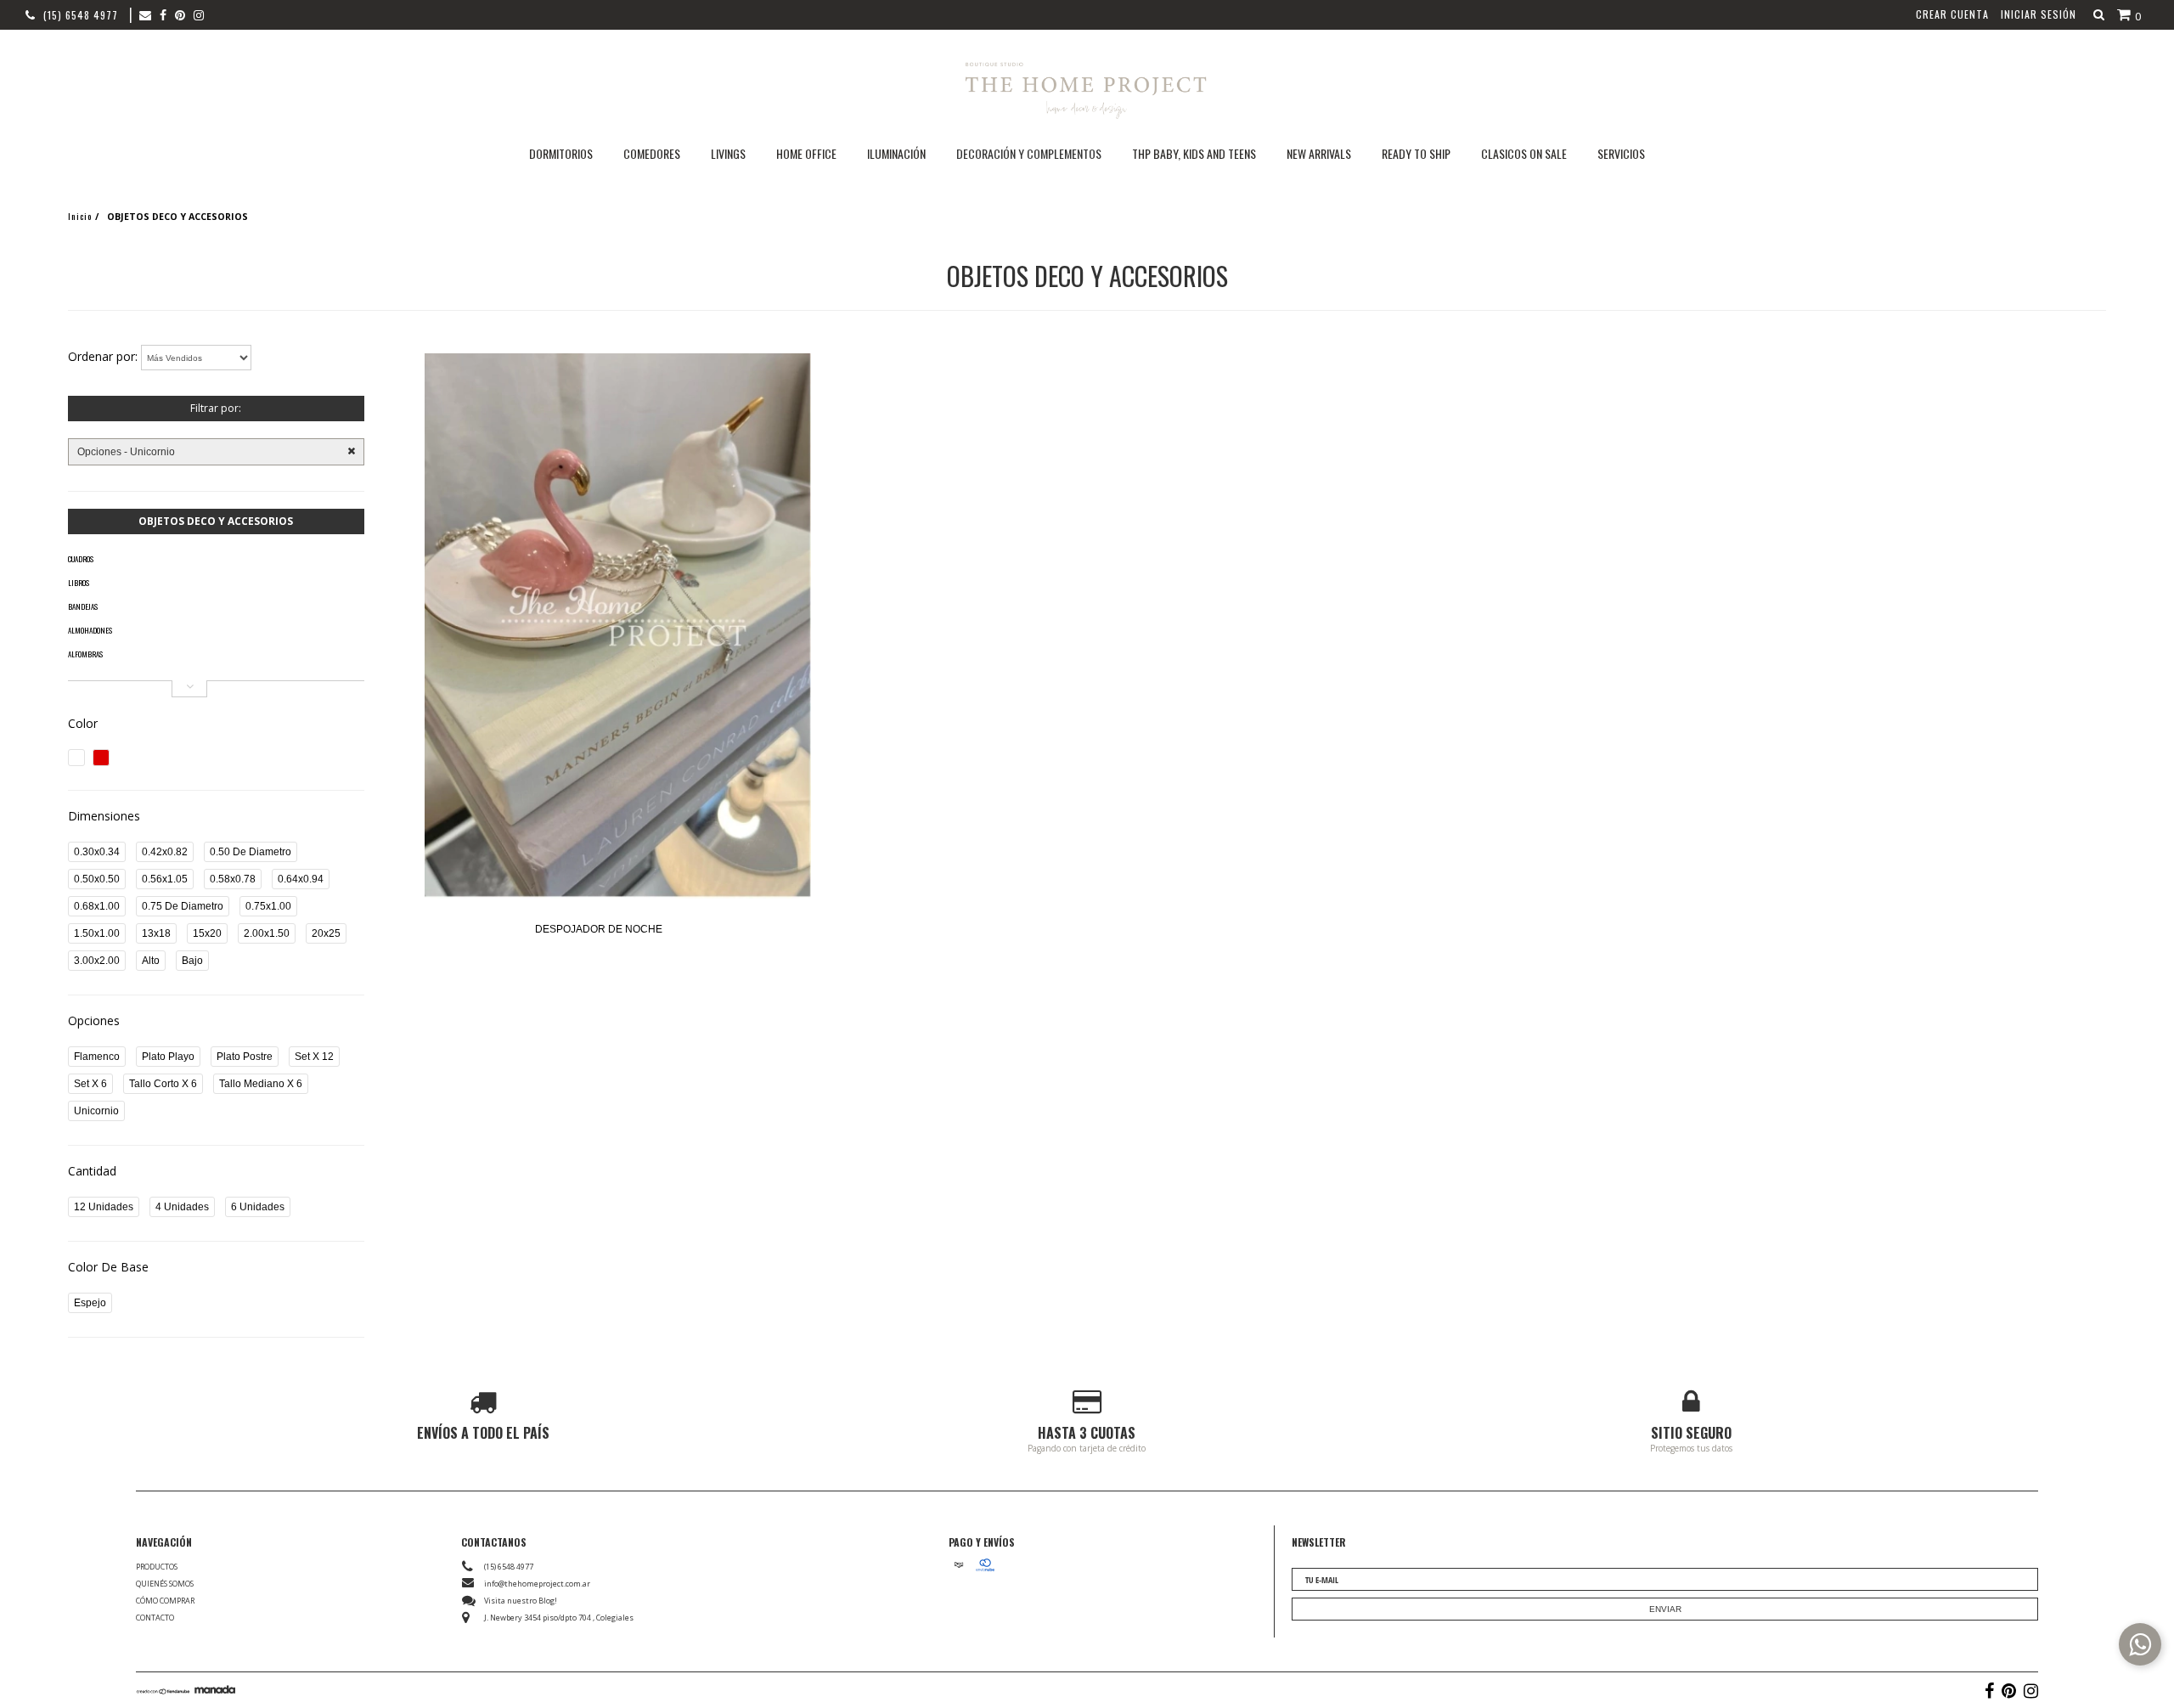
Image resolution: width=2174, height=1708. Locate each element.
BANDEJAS (83, 606)
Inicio (80, 216)
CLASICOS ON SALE (1524, 153)
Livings (728, 153)
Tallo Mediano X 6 (261, 1084)
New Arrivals (1319, 153)
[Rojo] (101, 758)
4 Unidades (182, 1207)
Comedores (652, 153)
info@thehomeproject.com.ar (537, 1584)
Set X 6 (90, 1084)
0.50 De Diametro (251, 852)
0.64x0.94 (301, 879)
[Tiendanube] (163, 1690)
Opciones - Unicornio (126, 452)
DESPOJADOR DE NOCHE (599, 929)
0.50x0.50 (97, 879)
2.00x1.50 (267, 933)
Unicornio (96, 1111)
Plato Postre (245, 1057)
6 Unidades (258, 1207)
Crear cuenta (1952, 14)
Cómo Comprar (165, 1601)
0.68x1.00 (97, 906)
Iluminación (896, 153)
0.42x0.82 (165, 852)
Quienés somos (165, 1584)
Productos (157, 1567)
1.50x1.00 (97, 933)
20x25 (326, 933)
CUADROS (81, 559)
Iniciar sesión (2039, 14)
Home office (806, 153)
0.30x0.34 (97, 852)
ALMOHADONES (90, 630)
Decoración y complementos (1029, 153)
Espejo (90, 1303)
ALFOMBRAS (85, 654)
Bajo (192, 961)
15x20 (207, 933)
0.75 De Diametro (183, 906)
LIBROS (79, 583)
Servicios (1621, 153)
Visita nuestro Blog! (521, 1601)
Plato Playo (168, 1057)
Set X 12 (314, 1057)
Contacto (155, 1618)
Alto (151, 961)
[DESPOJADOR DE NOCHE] (618, 627)
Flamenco (97, 1057)
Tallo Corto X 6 (163, 1084)
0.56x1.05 (165, 879)
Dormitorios (561, 153)
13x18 (156, 933)
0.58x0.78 (233, 879)
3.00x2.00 (97, 961)
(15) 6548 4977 (81, 15)
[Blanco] (76, 758)
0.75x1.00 (268, 906)
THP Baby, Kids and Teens (1194, 153)
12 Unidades (104, 1207)
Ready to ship (1416, 153)
